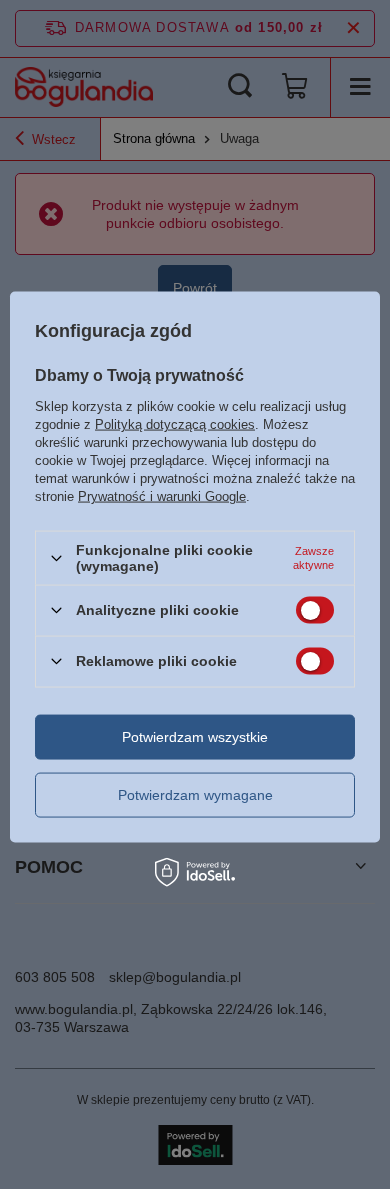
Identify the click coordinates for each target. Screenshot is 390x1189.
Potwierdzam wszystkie (195, 737)
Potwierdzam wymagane (195, 795)
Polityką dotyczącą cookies (175, 424)
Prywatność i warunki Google (162, 496)
